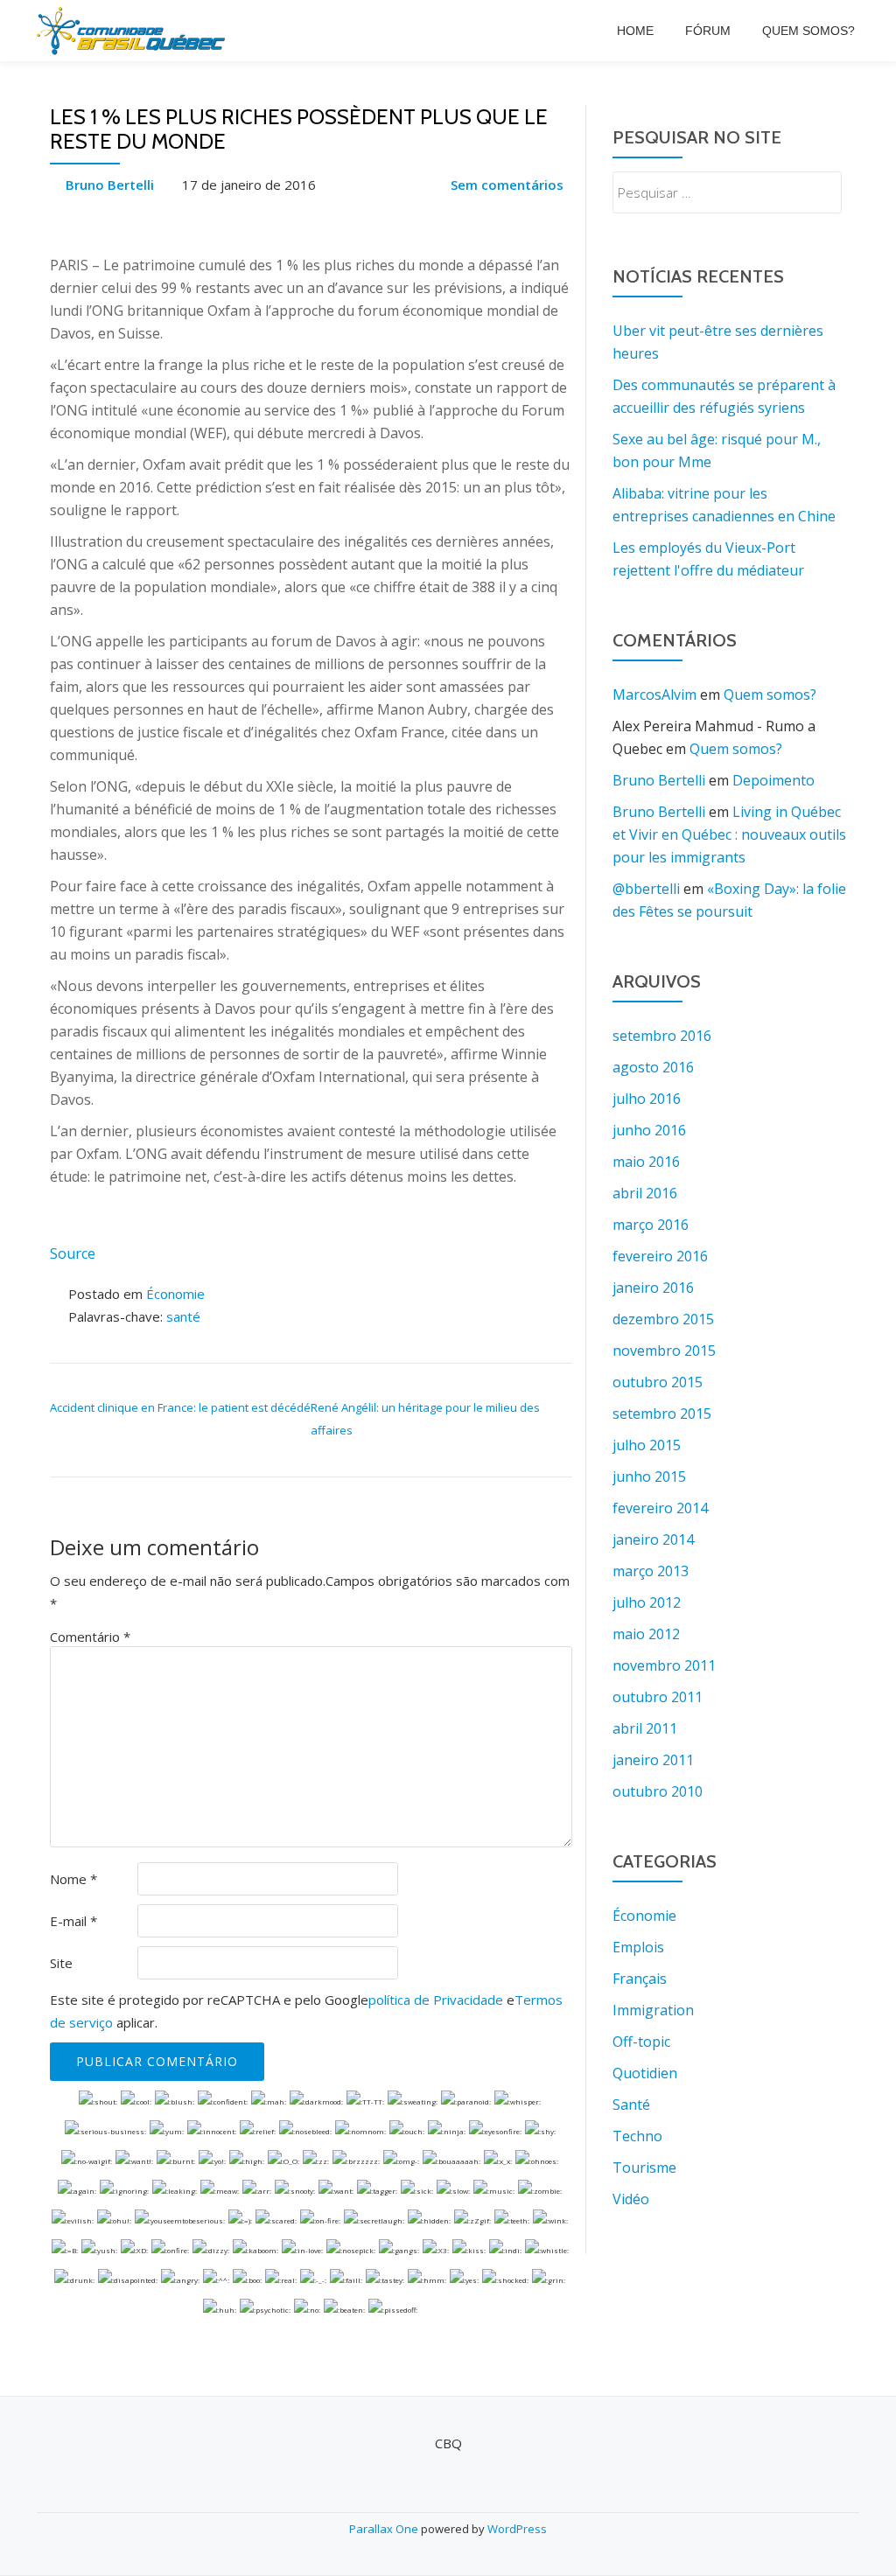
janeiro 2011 (653, 1760)
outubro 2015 (658, 1382)
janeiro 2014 (653, 1539)
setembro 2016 (662, 1036)
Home (635, 31)
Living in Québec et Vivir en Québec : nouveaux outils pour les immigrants (729, 834)
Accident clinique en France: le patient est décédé (180, 1407)
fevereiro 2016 (660, 1256)
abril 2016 (645, 1193)
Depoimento (773, 780)
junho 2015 (649, 1476)
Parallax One (385, 2529)
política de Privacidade (436, 2000)
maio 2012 (646, 1634)
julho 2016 (647, 1099)
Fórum (708, 31)
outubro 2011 (658, 1697)
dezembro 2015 (663, 1319)
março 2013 (651, 1571)
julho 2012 (647, 1602)
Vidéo (631, 2199)
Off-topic (641, 2042)
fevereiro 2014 (660, 1508)
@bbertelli (646, 889)
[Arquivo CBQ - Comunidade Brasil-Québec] (134, 31)
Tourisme (644, 2168)
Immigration (653, 2010)
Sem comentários (507, 185)
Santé (631, 2105)
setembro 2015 (662, 1414)
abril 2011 (645, 1728)
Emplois (638, 1947)
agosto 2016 (653, 1067)
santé (183, 1316)
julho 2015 (647, 1445)
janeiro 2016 (653, 1288)
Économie (175, 1294)
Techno (637, 2136)
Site (61, 1963)
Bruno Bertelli (110, 185)
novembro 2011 (664, 1665)
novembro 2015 (664, 1351)
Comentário (90, 1637)
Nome (73, 1879)
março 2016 (651, 1225)
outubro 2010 (658, 1791)
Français (640, 1979)
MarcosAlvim (654, 695)
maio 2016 (646, 1162)
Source (73, 1253)
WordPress (517, 2529)
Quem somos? (808, 31)
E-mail (73, 1921)
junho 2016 (649, 1130)
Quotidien (645, 2073)
